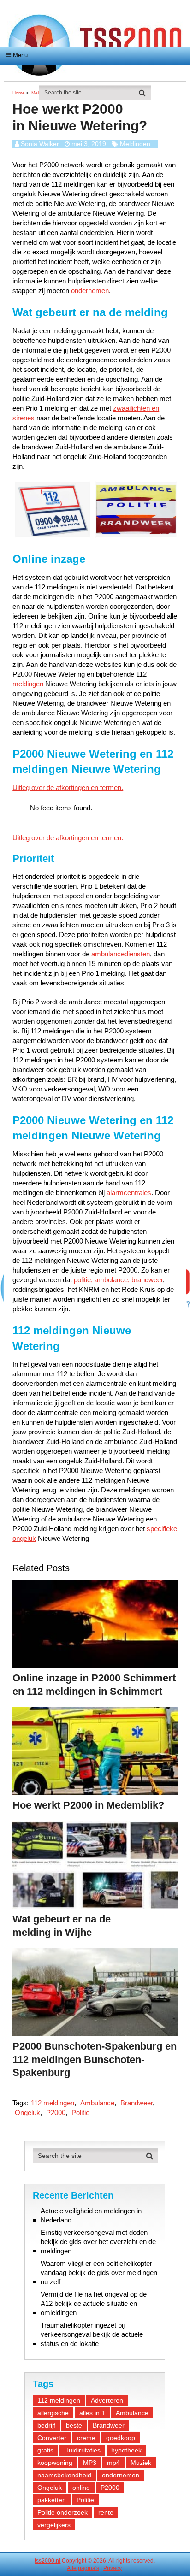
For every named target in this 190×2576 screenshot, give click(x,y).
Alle (72, 2568)
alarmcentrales (129, 1193)
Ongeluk (27, 2113)
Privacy (113, 2568)
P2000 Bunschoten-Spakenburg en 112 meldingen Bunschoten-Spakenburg (95, 2059)
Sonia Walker (40, 144)
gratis (45, 2450)
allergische (53, 2413)
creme (86, 2438)
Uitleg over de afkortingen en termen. (68, 787)
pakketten (52, 2500)
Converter (52, 2438)
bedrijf (46, 2425)
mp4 (113, 2463)
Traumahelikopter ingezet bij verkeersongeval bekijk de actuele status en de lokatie (92, 2334)
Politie (80, 2113)
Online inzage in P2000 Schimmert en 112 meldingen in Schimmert (94, 1685)
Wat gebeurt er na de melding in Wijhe (62, 1926)
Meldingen (135, 144)
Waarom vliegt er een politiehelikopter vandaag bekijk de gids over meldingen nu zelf (99, 2272)
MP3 (90, 2463)
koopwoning (55, 2463)
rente (106, 2512)
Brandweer (137, 2103)
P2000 (56, 2113)
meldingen (28, 684)
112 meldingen (53, 2103)
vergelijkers (54, 2525)
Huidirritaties (82, 2450)
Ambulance (97, 2103)
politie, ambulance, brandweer (118, 1280)
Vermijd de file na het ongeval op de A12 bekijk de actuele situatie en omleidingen (94, 2303)
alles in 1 (92, 2413)
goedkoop (121, 2438)
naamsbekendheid (64, 2475)
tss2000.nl (47, 2561)
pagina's (89, 2568)
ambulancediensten (121, 954)
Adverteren (107, 2400)
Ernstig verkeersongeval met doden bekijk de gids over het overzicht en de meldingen (98, 2242)
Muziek (141, 2463)
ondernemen (90, 291)
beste (74, 2425)
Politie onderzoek (62, 2512)
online (81, 2488)
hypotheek (126, 2450)
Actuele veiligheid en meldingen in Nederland (91, 2215)
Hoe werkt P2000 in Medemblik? (88, 1805)
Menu (20, 55)
